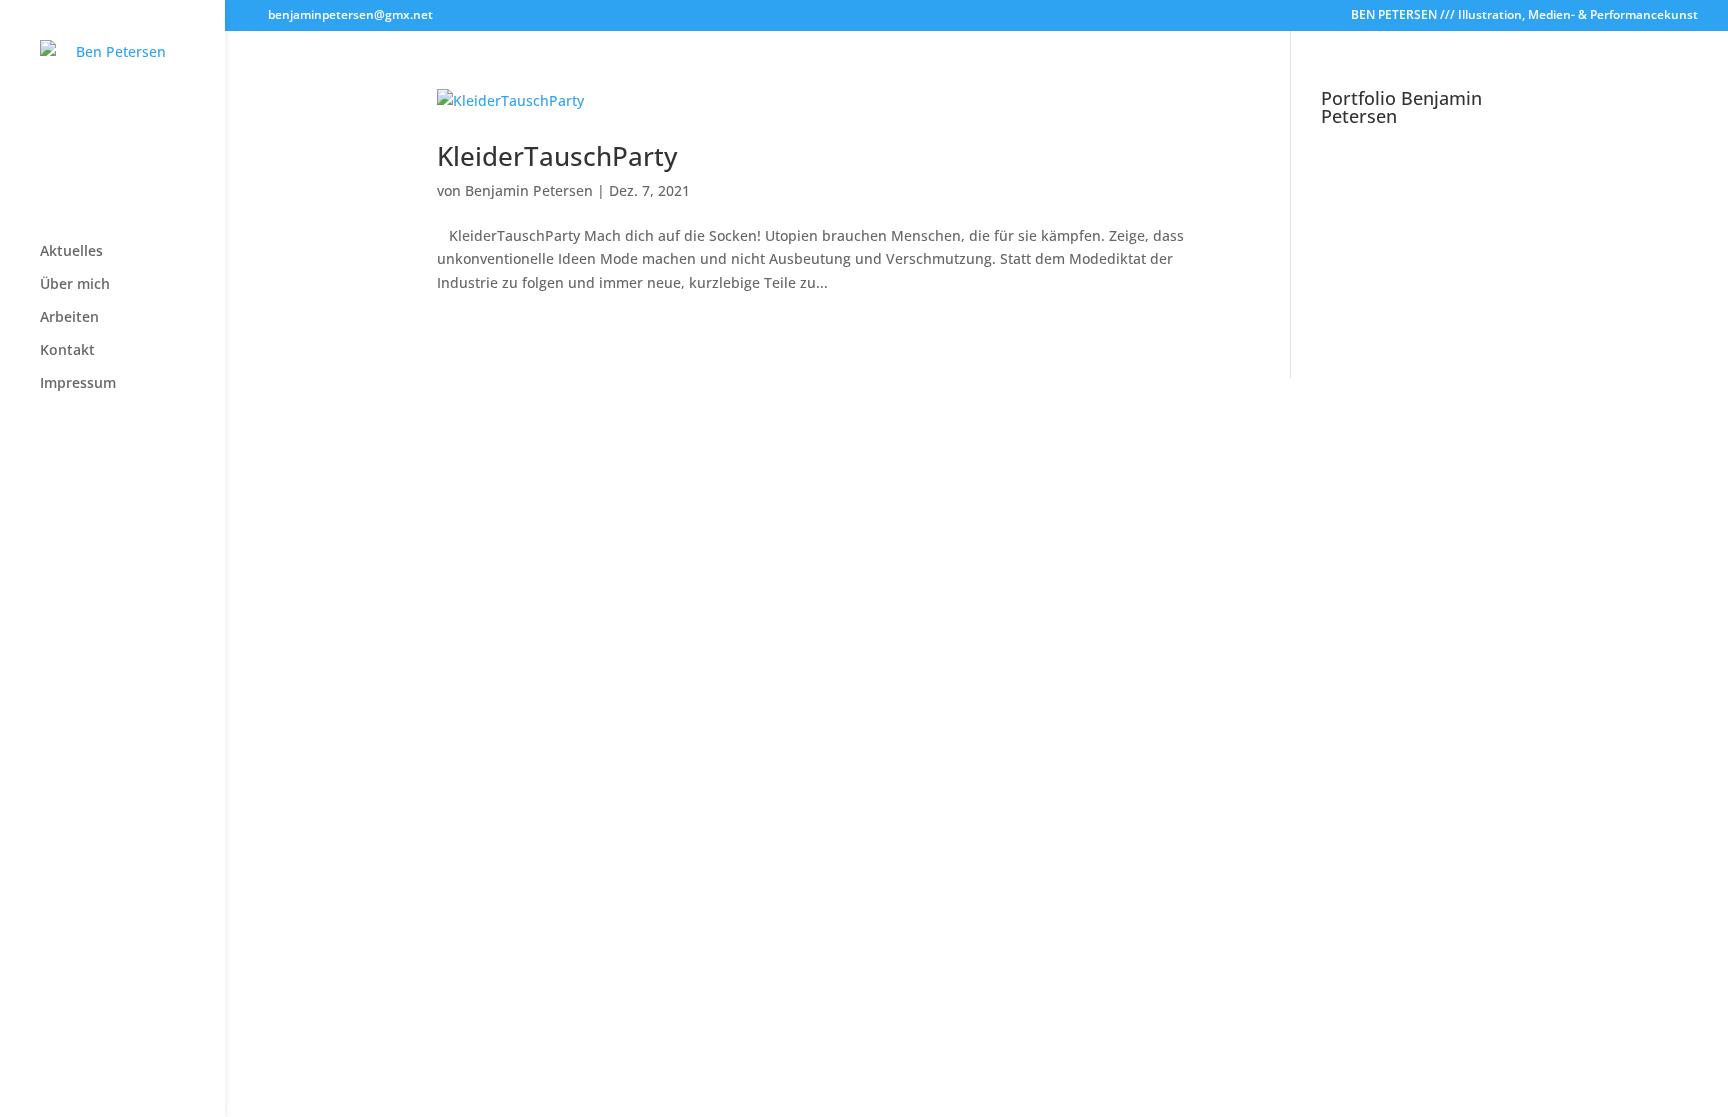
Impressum (78, 384)
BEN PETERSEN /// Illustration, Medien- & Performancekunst (1524, 16)
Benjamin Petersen (529, 190)
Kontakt (67, 351)
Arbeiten (69, 318)
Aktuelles (71, 252)
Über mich (75, 285)
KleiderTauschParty (557, 156)
